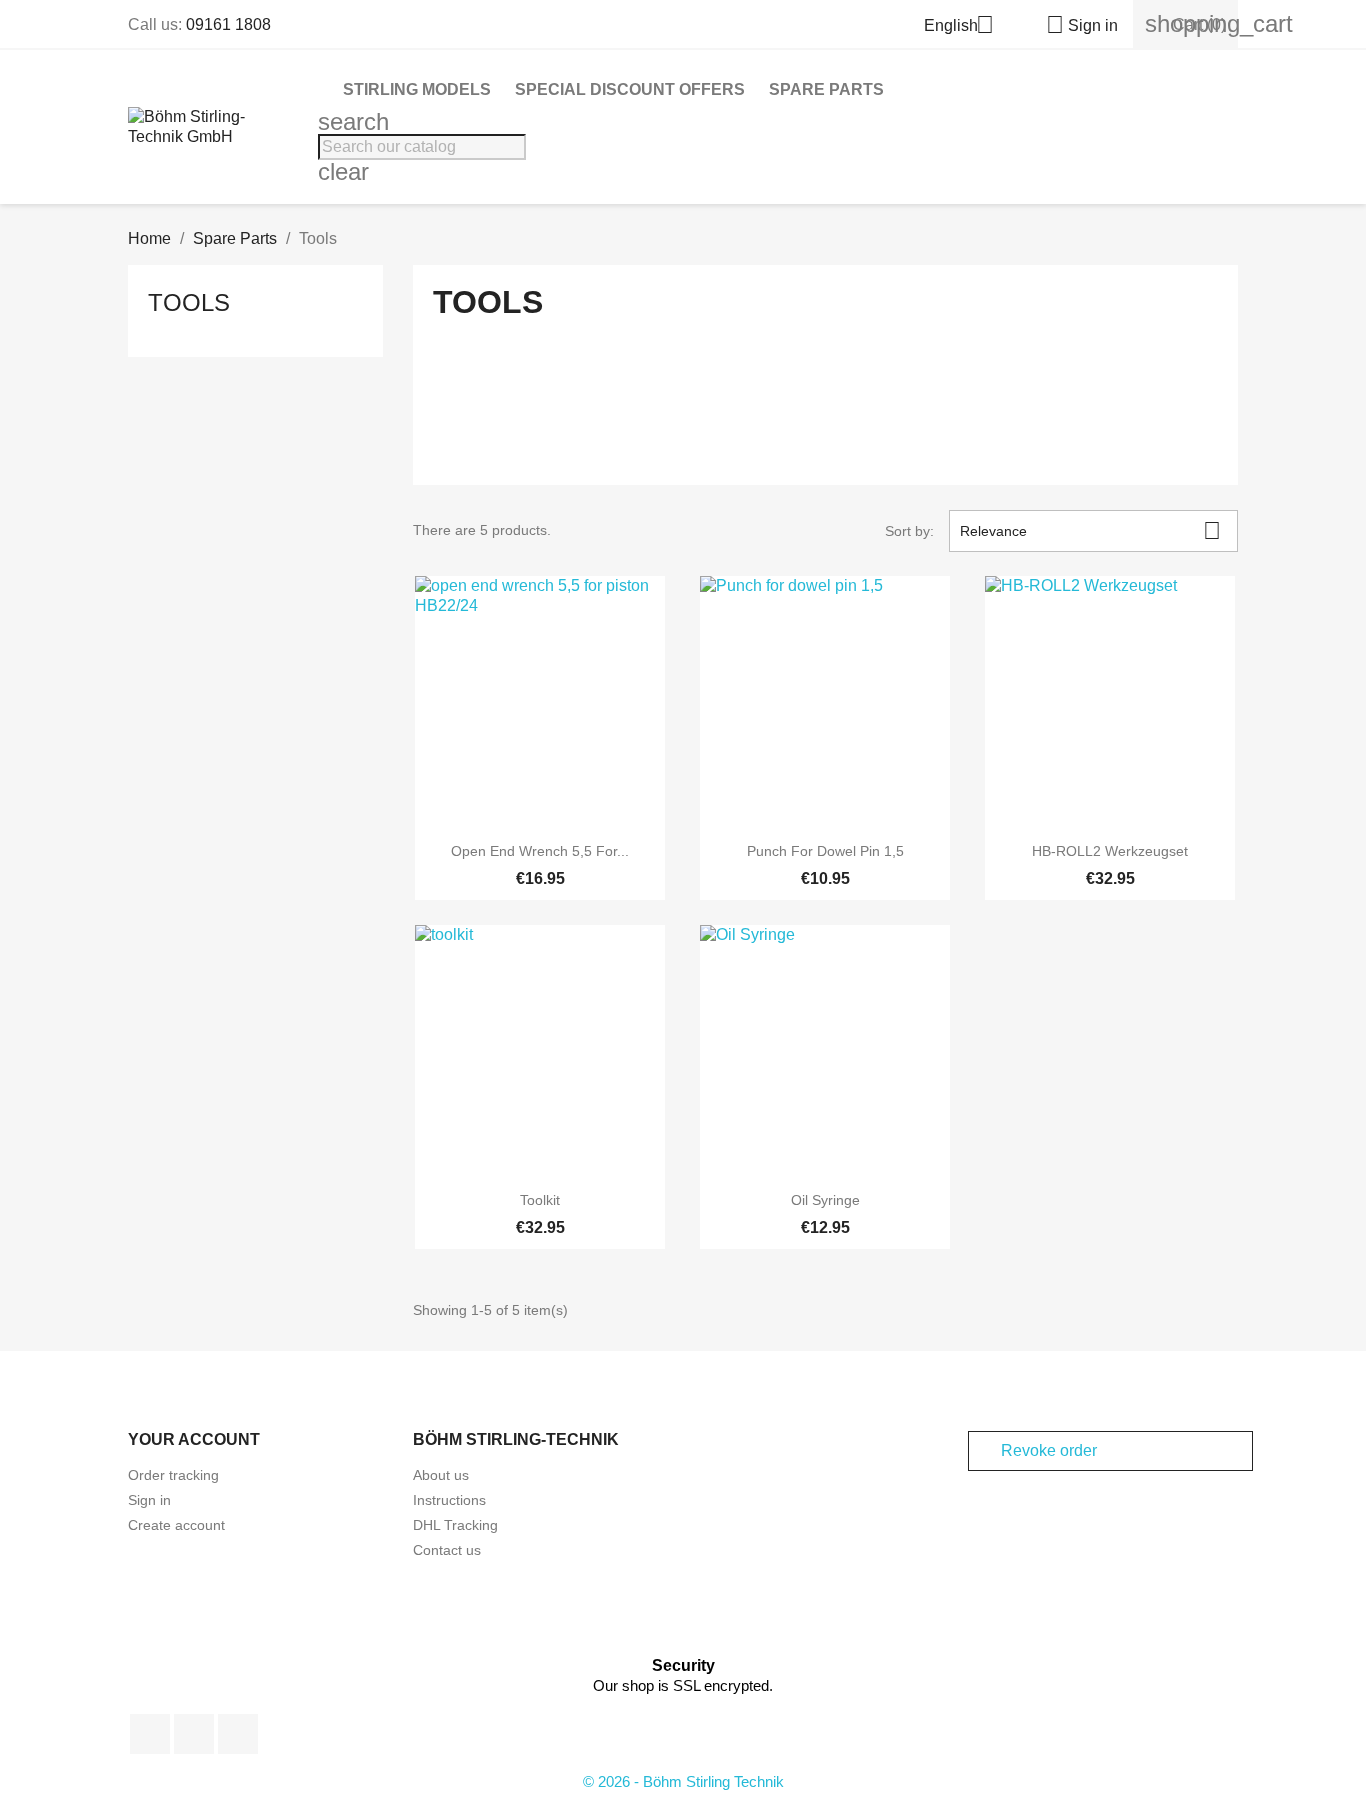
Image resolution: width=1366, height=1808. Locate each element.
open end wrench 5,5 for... (540, 851)
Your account (194, 1439)
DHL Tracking (455, 1525)
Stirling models (417, 89)
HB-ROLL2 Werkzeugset (1110, 851)
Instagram (238, 1734)
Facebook (150, 1734)
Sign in (149, 1500)
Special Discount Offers (630, 89)
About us (441, 1475)
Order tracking (173, 1475)
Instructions (449, 1500)
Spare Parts (826, 89)
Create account (176, 1525)
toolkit (540, 1200)
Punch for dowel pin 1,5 (825, 851)
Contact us (447, 1550)
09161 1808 (228, 24)
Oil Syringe (825, 1200)
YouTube (194, 1734)
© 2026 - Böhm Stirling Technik (683, 1781)
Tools (189, 302)
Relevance (1090, 530)
